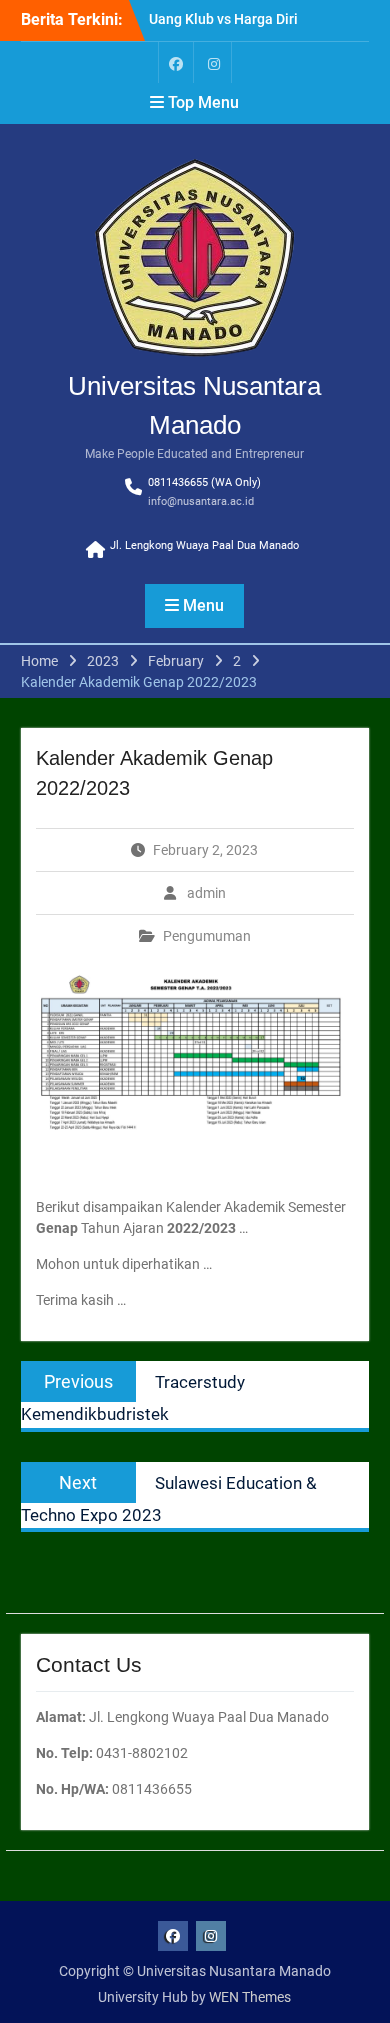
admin (206, 893)
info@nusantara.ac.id (201, 501)
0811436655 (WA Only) (204, 482)
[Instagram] (214, 62)
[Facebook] (176, 62)
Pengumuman (207, 936)
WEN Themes (250, 1997)
